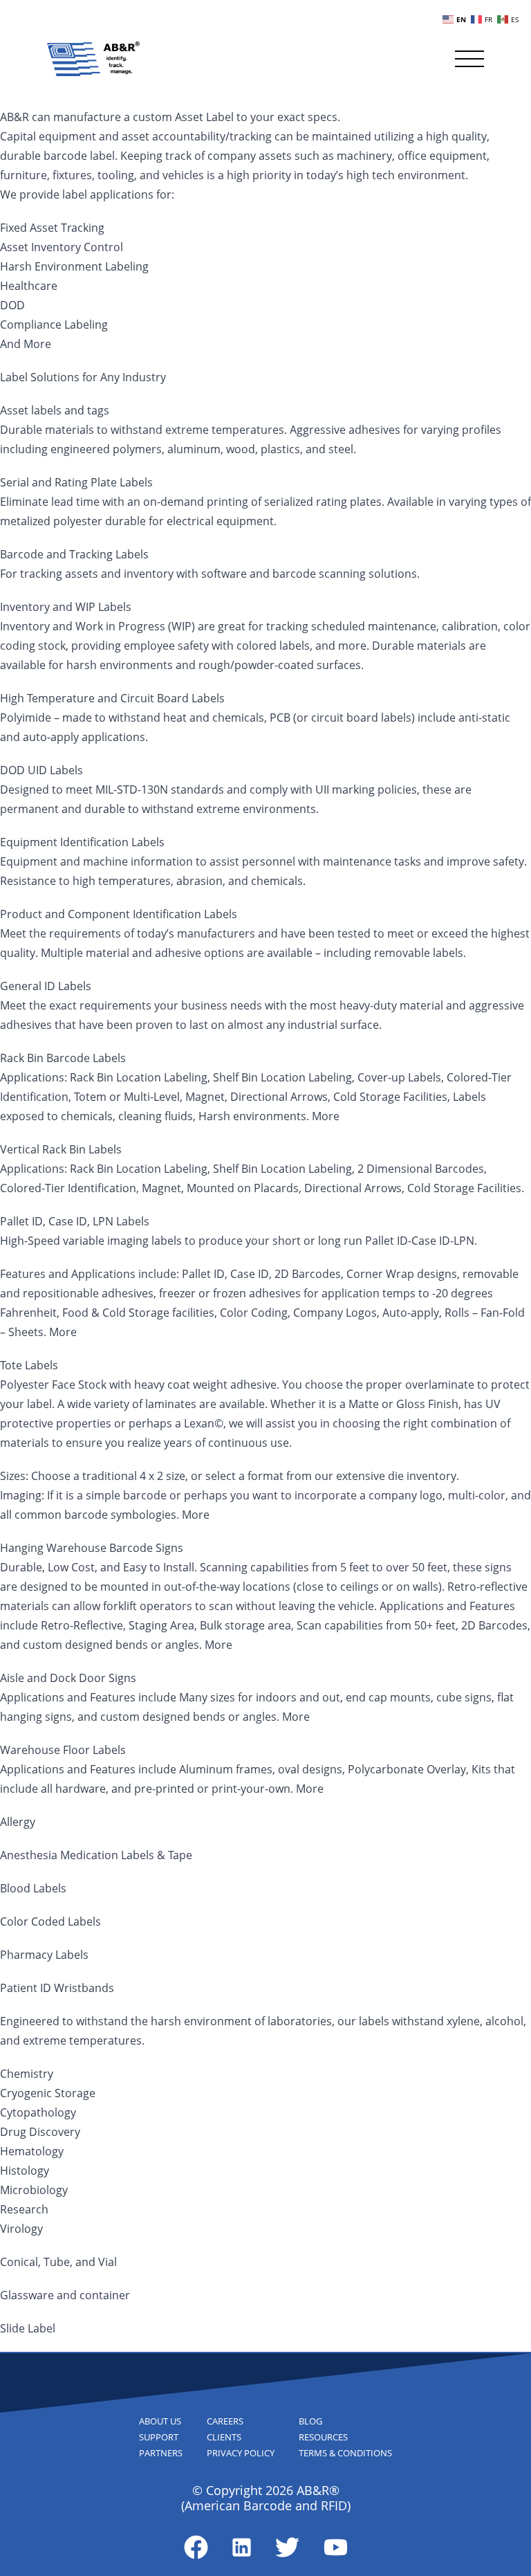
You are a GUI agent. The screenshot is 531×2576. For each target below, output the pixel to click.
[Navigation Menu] (469, 59)
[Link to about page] (196, 2547)
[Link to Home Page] (93, 59)
